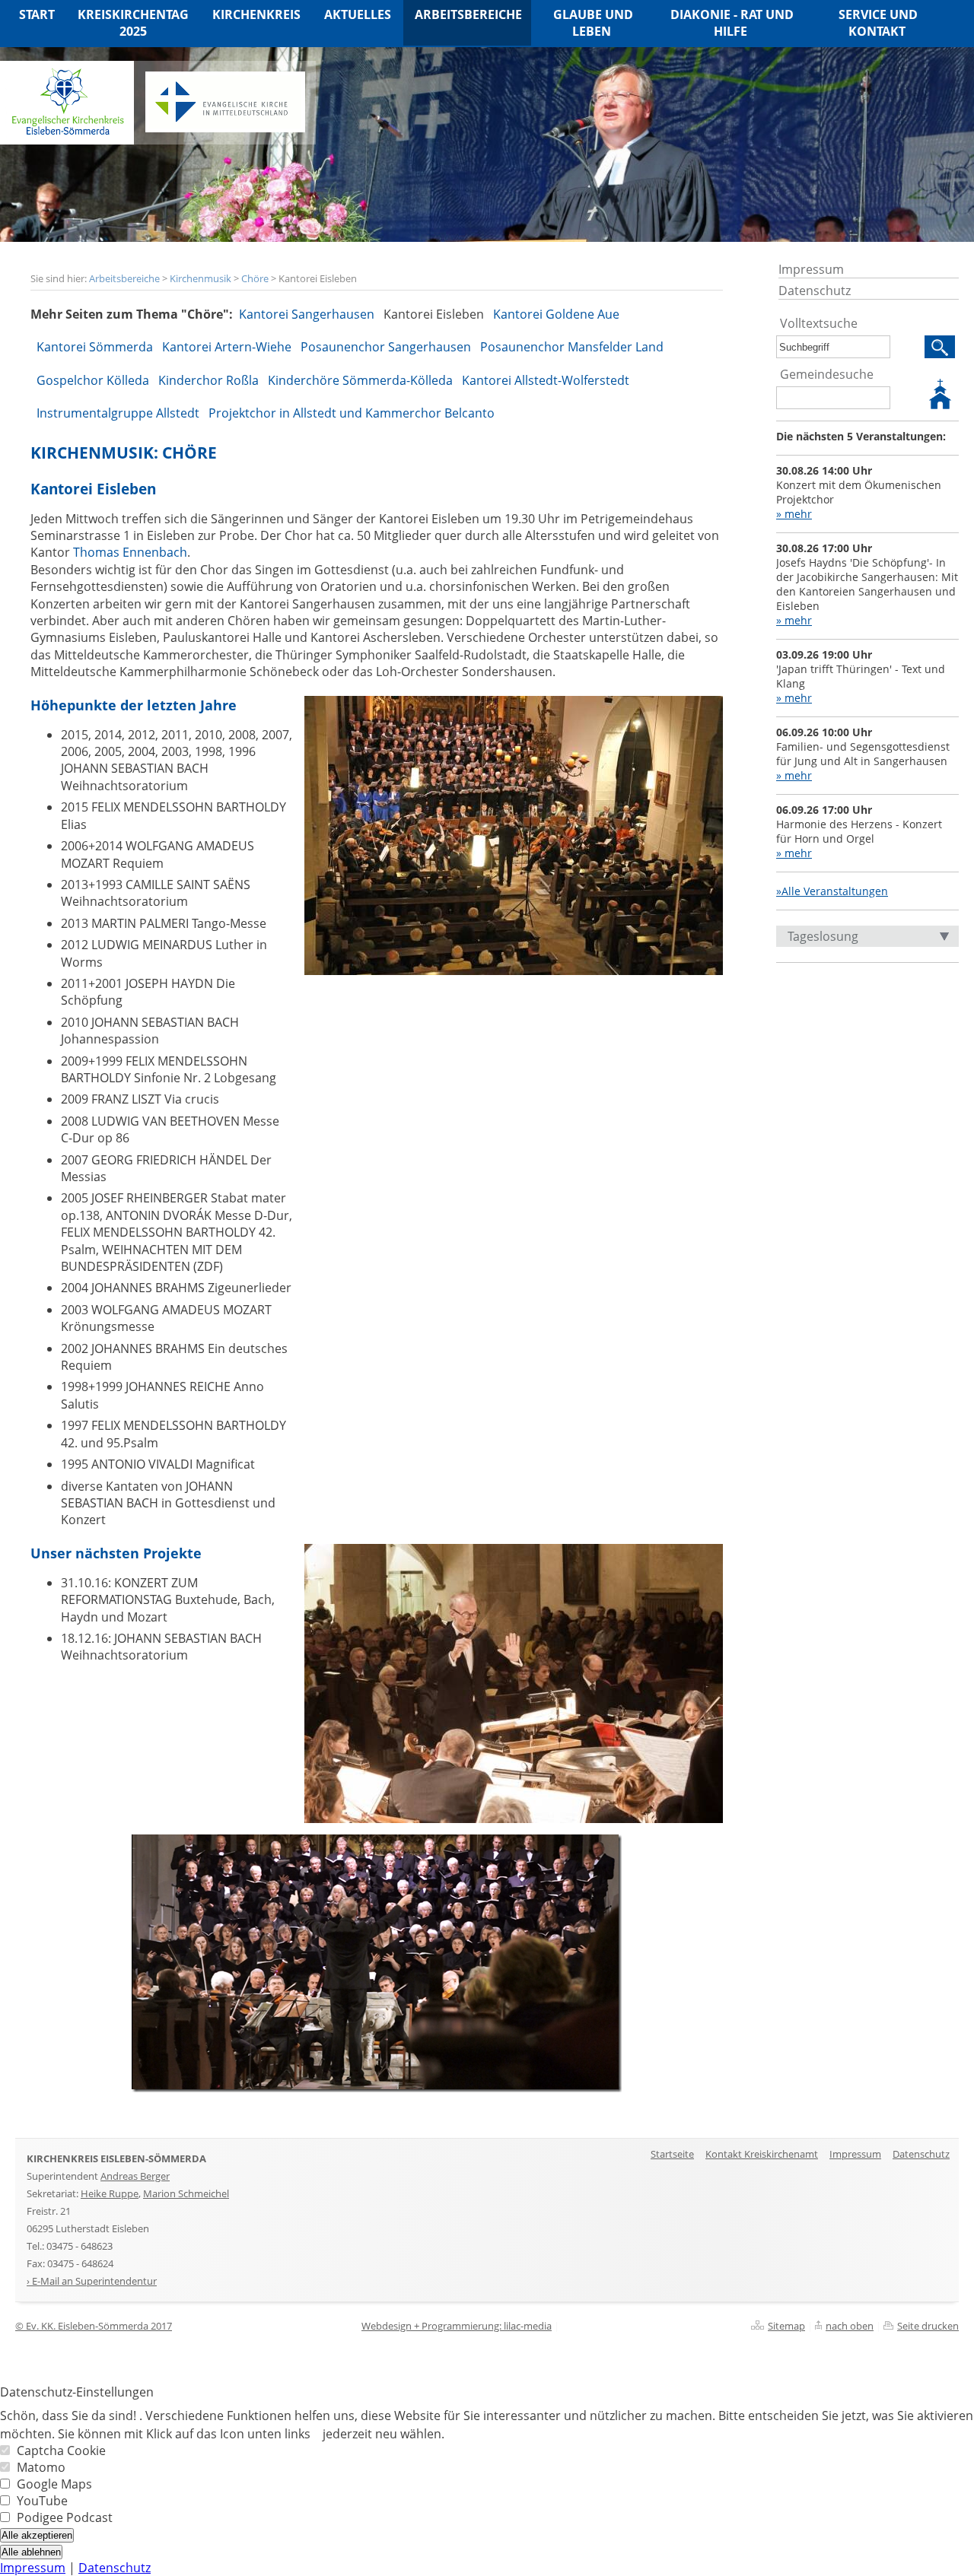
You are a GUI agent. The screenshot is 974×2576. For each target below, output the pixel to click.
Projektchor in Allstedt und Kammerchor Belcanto (352, 413)
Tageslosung (823, 936)
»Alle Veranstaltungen (832, 891)
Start (37, 14)
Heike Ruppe (110, 2193)
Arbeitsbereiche (124, 278)
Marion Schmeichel (186, 2193)
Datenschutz (815, 291)
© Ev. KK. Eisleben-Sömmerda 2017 (94, 2326)
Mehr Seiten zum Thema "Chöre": (132, 314)
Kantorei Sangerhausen (307, 314)
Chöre (255, 278)
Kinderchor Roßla (208, 380)
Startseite (672, 2154)
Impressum (811, 269)
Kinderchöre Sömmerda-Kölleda (360, 380)
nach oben (850, 2326)
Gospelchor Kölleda (93, 380)
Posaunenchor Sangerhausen (386, 347)
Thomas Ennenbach (130, 552)
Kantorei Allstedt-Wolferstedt (546, 380)
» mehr (794, 514)
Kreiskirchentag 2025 (133, 23)
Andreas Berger (135, 2176)
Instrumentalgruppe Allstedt (118, 413)
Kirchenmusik (201, 278)
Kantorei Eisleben (434, 314)
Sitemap (786, 2326)
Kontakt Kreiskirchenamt (762, 2154)
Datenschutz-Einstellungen (77, 2392)
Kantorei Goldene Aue (556, 314)
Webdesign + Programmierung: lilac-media (457, 2326)
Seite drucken (928, 2326)
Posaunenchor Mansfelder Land (572, 347)
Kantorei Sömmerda (95, 347)
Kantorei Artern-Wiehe (227, 347)
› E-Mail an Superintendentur (92, 2281)
